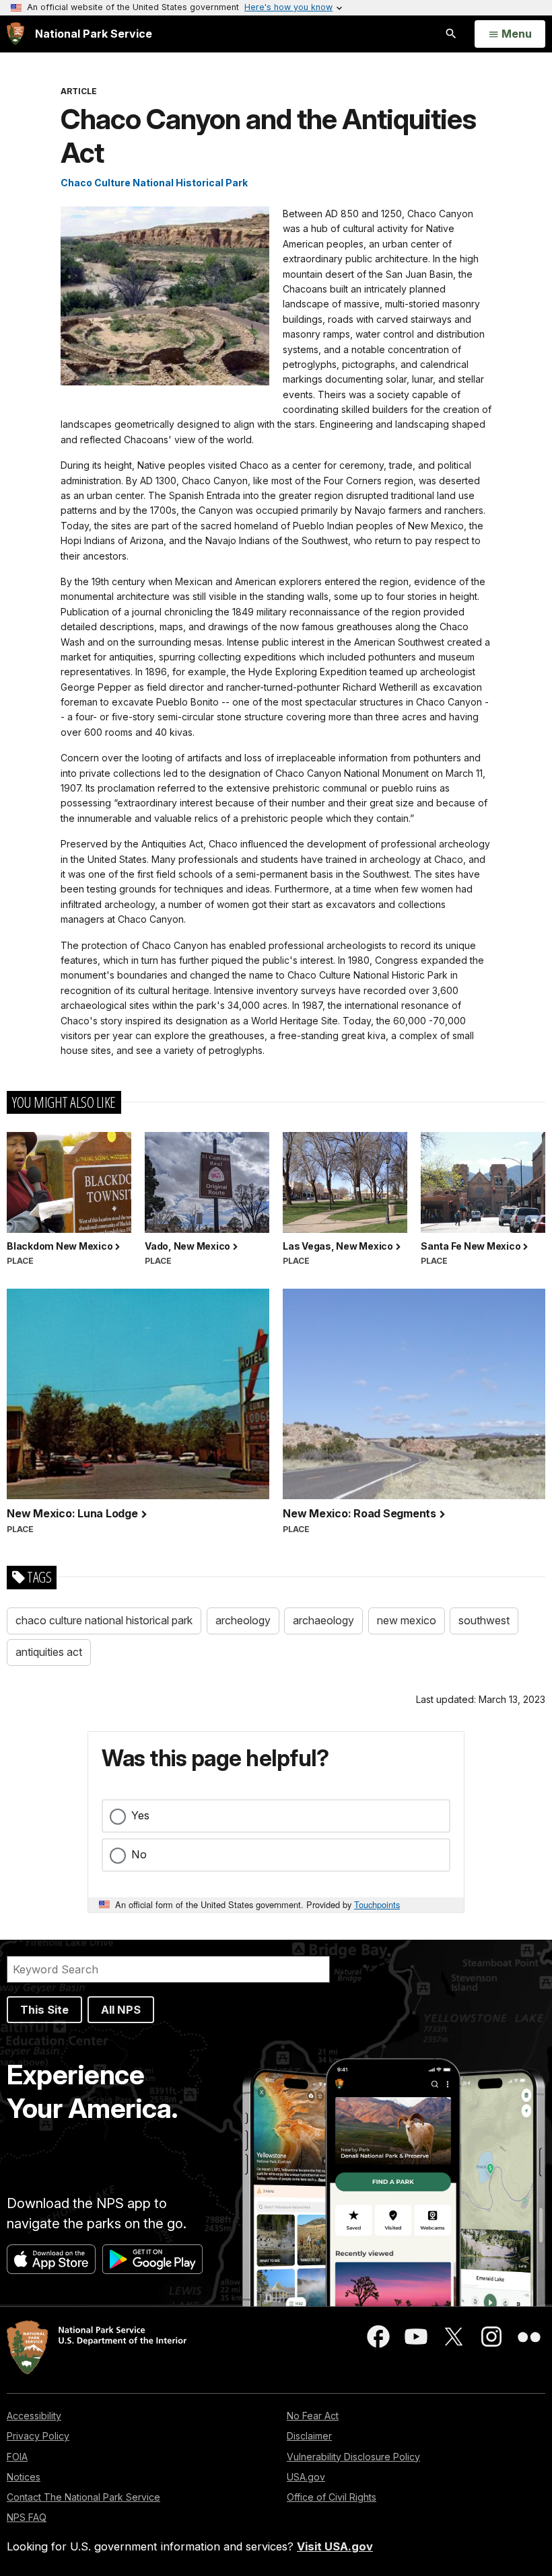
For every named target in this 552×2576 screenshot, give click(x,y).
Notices (24, 2477)
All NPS (121, 2010)
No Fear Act (313, 2416)
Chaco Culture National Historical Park (154, 183)
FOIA (17, 2457)
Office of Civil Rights (332, 2497)
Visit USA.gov (335, 2546)
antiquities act (49, 1652)
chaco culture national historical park (104, 1620)
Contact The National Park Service (83, 2497)
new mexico (407, 1620)
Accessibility (34, 2416)
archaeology (323, 1620)
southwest (484, 1620)
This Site (44, 2010)
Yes (140, 1815)
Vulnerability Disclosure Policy (353, 2457)
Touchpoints (377, 1904)
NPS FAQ (27, 2517)
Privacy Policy (38, 2436)
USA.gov (306, 2477)
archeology (243, 1620)
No (139, 1854)
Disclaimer (309, 2436)
